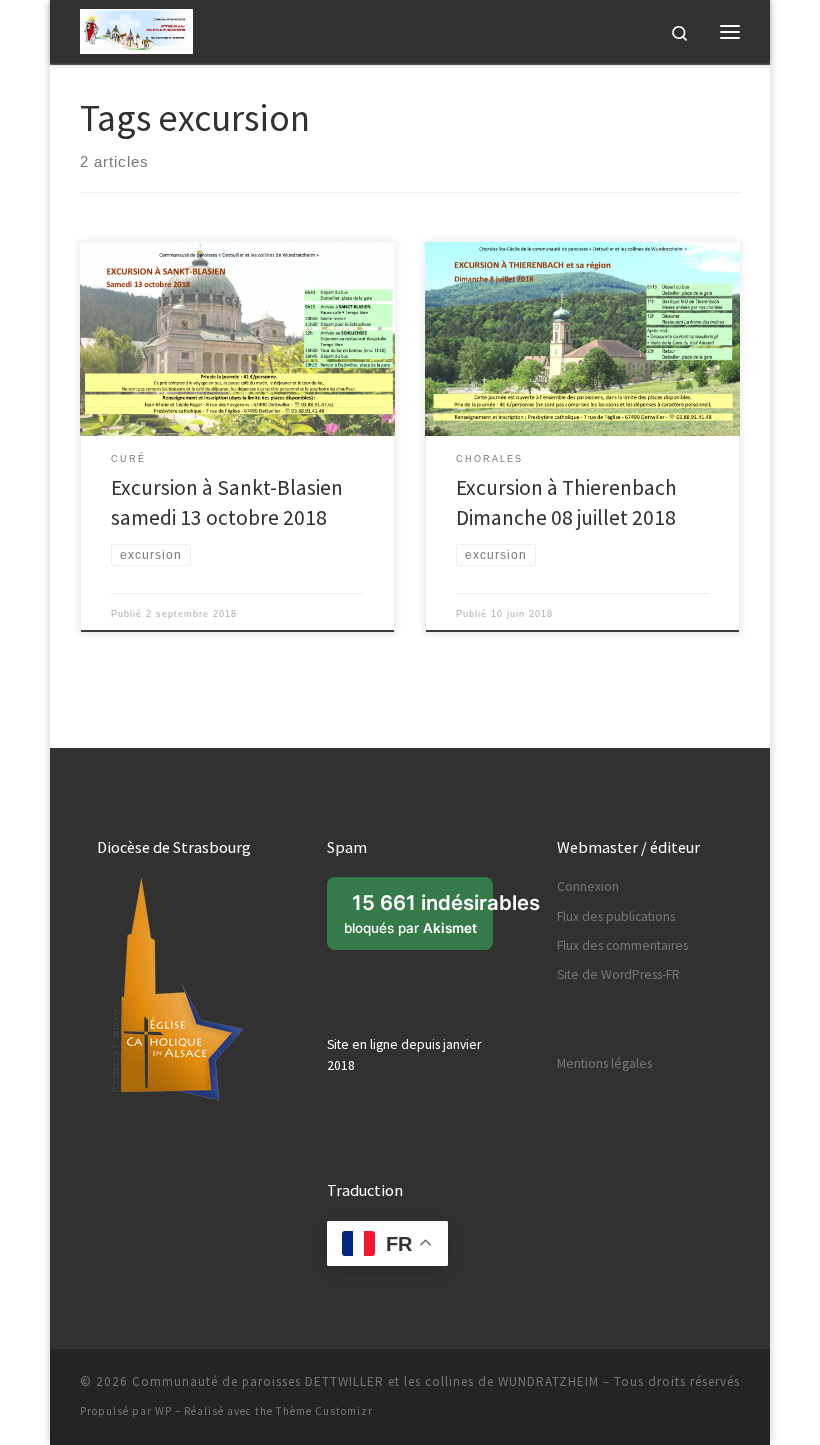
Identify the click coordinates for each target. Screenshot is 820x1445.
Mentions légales (604, 1063)
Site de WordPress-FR (618, 974)
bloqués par (418, 920)
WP (163, 1411)
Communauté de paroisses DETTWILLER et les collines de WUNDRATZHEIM (365, 1381)
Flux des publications (616, 916)
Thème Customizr (324, 1411)
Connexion (588, 886)
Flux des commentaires (622, 945)
